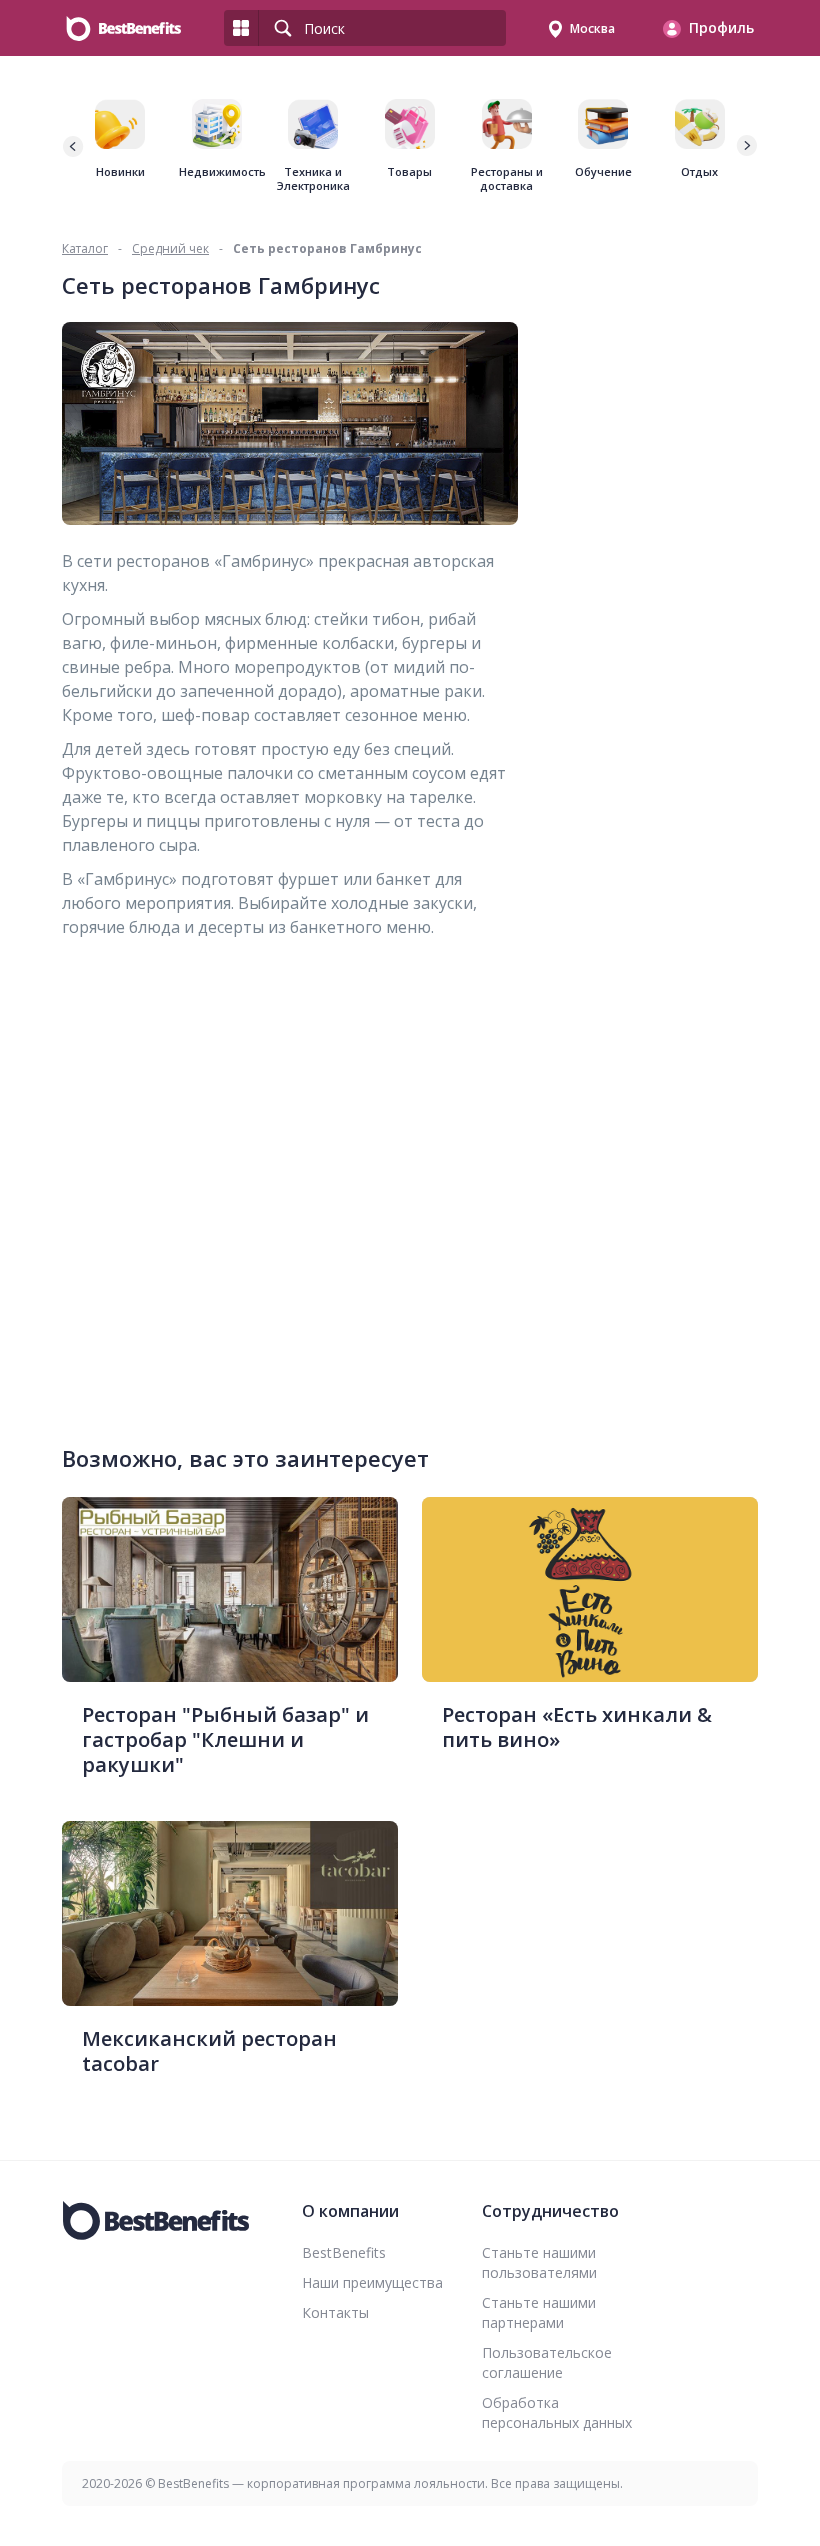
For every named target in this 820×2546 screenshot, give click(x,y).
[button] (746, 146)
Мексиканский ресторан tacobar (209, 2051)
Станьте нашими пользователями (539, 2262)
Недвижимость (217, 172)
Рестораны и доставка (507, 179)
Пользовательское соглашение (547, 2362)
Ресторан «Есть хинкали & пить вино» (577, 1727)
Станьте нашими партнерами (539, 2312)
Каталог (85, 248)
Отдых (699, 172)
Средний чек (170, 248)
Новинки (120, 172)
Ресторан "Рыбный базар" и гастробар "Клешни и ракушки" (225, 1739)
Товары (409, 172)
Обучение (603, 172)
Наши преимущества (372, 2282)
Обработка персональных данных (557, 2412)
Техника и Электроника (313, 179)
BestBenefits (344, 2252)
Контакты (335, 2312)
